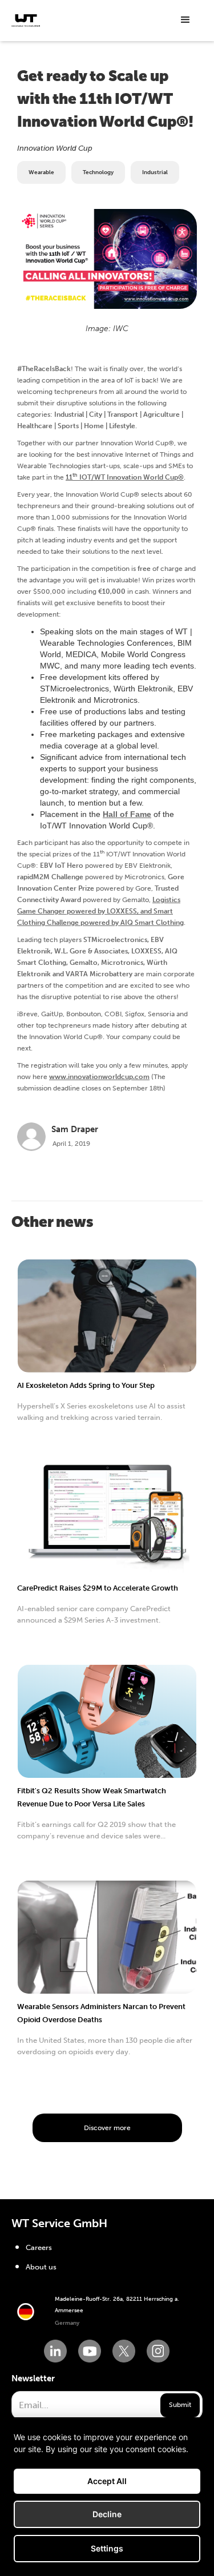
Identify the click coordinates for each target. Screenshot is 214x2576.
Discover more (107, 2128)
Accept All (107, 2481)
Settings (107, 2548)
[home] (26, 21)
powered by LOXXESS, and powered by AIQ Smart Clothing (100, 911)
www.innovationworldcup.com (99, 1077)
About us (41, 2267)
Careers (39, 2247)
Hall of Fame (127, 814)
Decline (107, 2514)
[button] (185, 20)
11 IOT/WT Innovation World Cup (125, 477)
